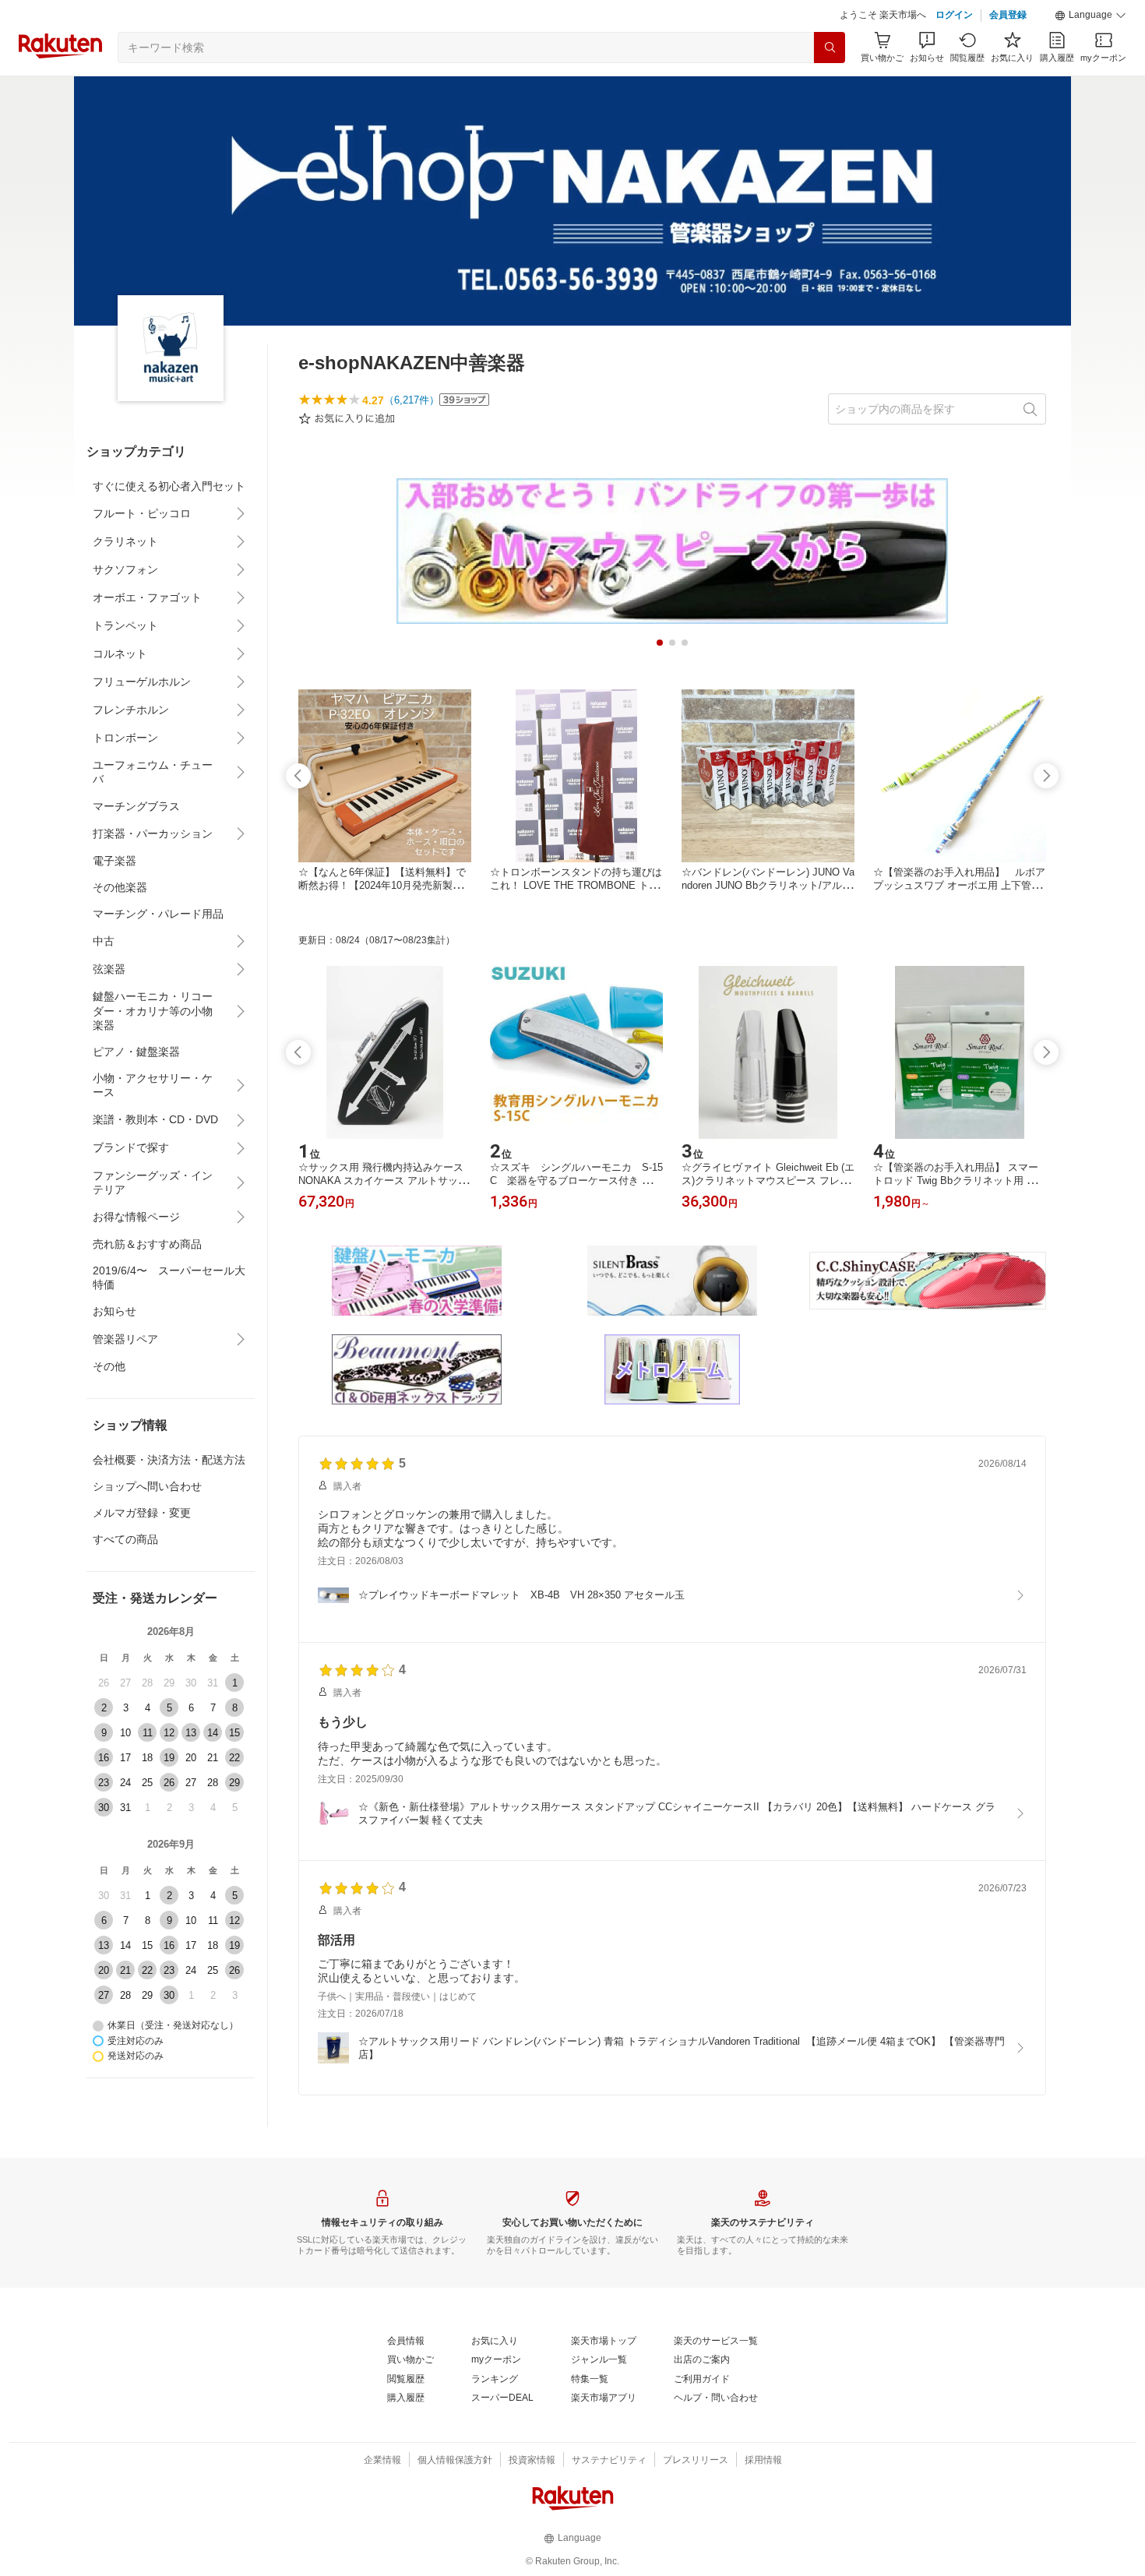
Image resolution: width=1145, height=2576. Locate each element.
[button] (1090, 16)
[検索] (830, 48)
